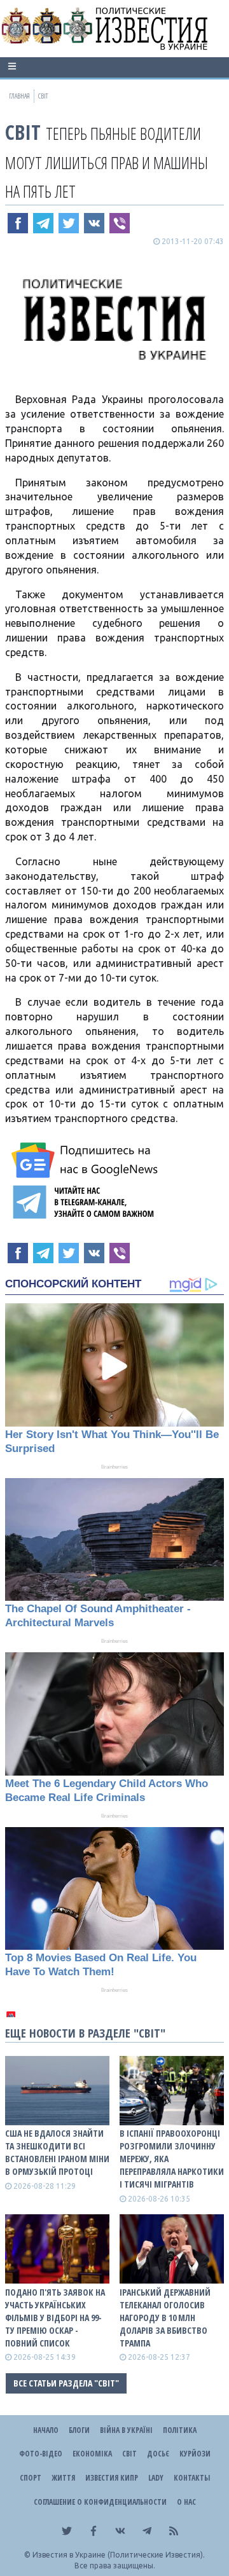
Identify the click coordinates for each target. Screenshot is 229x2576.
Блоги (79, 2430)
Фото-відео (41, 2454)
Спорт (31, 2478)
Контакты (192, 2478)
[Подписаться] (87, 1160)
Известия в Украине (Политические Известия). (119, 2555)
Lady (156, 2478)
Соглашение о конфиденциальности (100, 2502)
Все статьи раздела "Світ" (66, 2383)
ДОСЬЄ (158, 2454)
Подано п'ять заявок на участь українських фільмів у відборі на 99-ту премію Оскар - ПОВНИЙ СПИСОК (55, 2318)
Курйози (195, 2454)
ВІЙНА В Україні (126, 2430)
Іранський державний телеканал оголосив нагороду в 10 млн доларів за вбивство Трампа (165, 2318)
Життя (63, 2478)
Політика (180, 2430)
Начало (46, 2430)
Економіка (92, 2454)
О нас (186, 2502)
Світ (23, 132)
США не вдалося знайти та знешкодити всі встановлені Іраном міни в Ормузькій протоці (57, 2152)
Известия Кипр (112, 2478)
